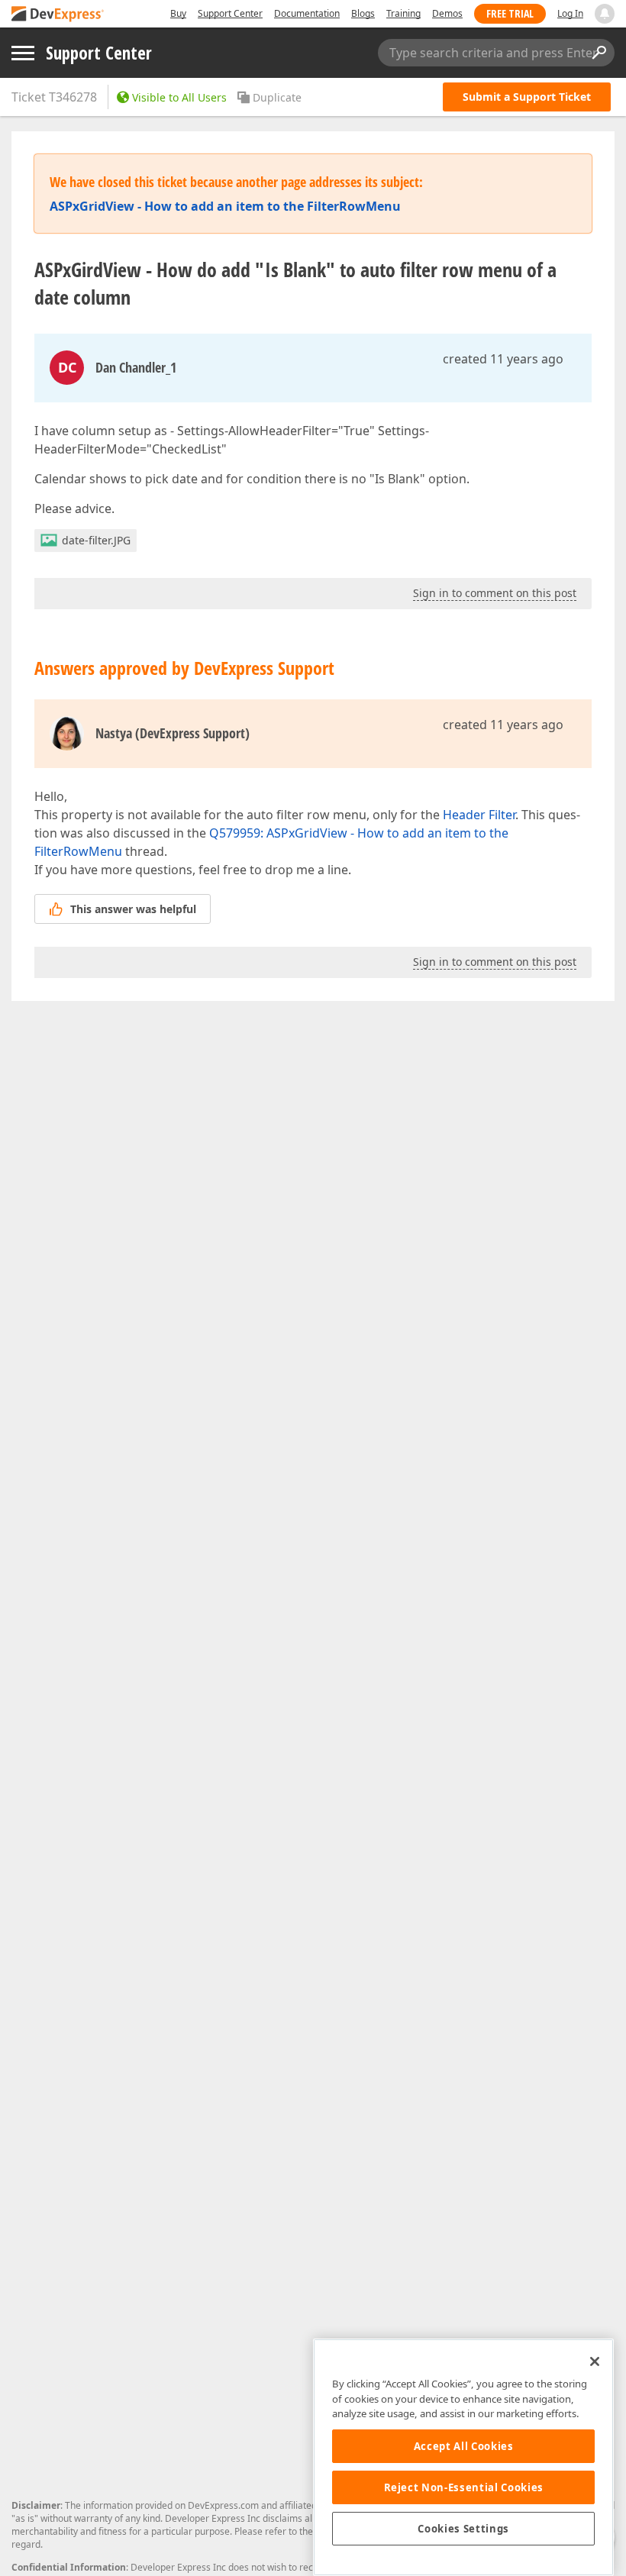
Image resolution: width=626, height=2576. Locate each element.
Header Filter (479, 815)
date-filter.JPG (96, 540)
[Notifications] (605, 14)
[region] (463, 2457)
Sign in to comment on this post (495, 593)
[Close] (595, 2361)
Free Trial (510, 13)
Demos (447, 13)
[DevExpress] (58, 15)
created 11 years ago (503, 359)
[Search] (599, 53)
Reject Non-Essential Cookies (464, 2487)
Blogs (363, 13)
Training (403, 13)
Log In (570, 13)
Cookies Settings (463, 2529)
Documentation (307, 13)
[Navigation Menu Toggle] (23, 53)
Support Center (230, 13)
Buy (178, 13)
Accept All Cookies (464, 2446)
